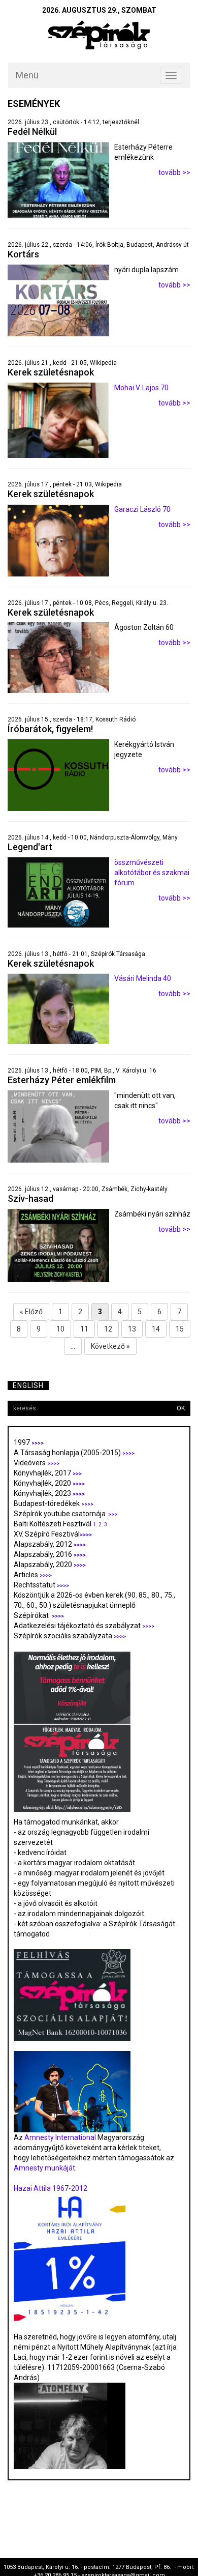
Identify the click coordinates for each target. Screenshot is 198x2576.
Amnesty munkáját (44, 2168)
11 (84, 1329)
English (28, 1385)
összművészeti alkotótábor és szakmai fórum (152, 873)
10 (60, 1329)
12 (108, 1329)
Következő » (110, 1346)
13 (132, 1329)
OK (181, 1408)
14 (156, 1329)
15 (180, 1329)
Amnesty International (60, 2137)
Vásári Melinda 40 (143, 978)
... (73, 1346)
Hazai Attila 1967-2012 (51, 2188)
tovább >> (174, 172)
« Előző (31, 1312)
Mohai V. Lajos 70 (141, 388)
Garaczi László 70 (142, 509)
